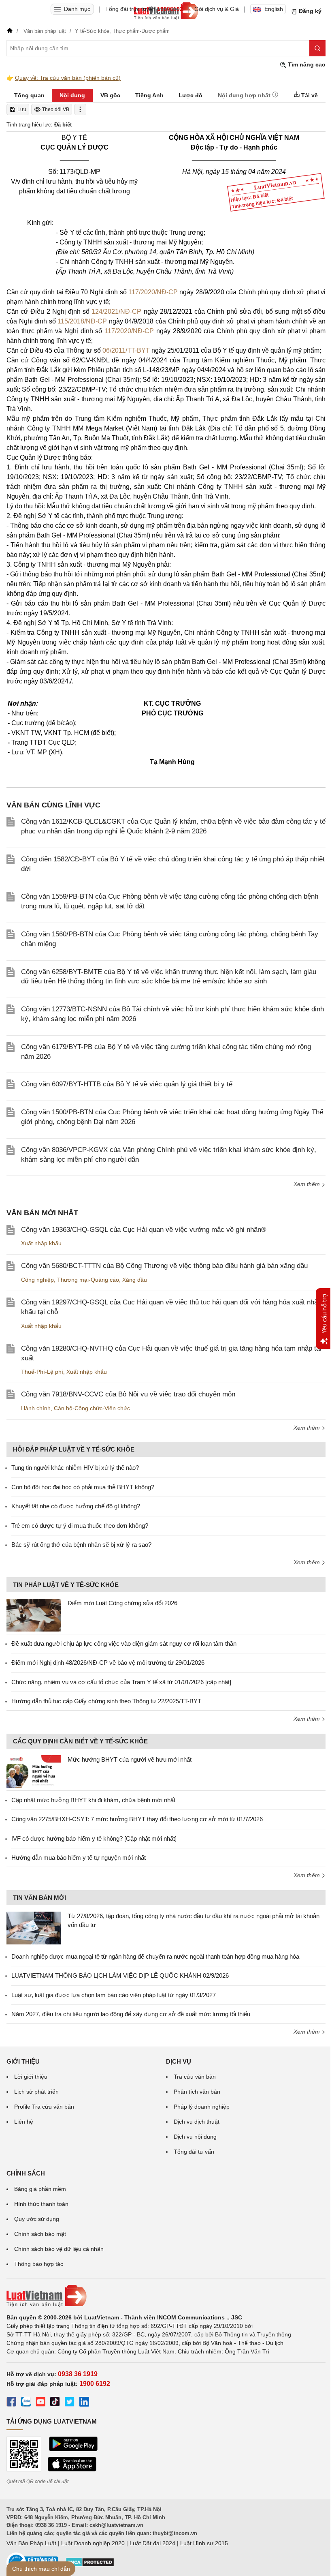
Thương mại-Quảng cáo (88, 1280)
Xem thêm (308, 1184)
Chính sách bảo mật (40, 2234)
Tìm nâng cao (306, 64)
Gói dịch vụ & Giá (217, 9)
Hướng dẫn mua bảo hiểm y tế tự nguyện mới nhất (79, 1858)
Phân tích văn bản (197, 2092)
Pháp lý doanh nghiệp (202, 2107)
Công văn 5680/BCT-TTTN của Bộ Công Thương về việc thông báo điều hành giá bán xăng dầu (164, 1266)
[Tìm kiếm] (317, 48)
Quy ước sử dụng (37, 2219)
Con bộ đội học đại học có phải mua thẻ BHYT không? (83, 1487)
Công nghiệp (37, 1280)
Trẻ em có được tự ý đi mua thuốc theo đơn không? (80, 1526)
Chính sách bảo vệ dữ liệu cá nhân (59, 2249)
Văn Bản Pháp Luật (31, 2543)
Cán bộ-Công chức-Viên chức (92, 1408)
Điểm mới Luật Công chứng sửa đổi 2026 (122, 1603)
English (274, 9)
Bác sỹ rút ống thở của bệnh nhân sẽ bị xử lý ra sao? (81, 1545)
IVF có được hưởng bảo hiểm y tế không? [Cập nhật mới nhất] (94, 1838)
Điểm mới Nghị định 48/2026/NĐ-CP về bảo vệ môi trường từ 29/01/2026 (108, 1663)
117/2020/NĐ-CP (153, 292)
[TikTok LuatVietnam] (55, 2403)
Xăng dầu (135, 1280)
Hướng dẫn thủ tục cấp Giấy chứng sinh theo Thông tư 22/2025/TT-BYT (106, 1701)
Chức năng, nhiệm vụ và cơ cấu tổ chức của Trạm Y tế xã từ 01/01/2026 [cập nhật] (121, 1682)
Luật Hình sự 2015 (204, 2543)
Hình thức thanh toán (41, 2204)
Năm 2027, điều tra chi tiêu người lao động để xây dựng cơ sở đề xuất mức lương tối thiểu (131, 2014)
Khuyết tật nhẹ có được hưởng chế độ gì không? (76, 1506)
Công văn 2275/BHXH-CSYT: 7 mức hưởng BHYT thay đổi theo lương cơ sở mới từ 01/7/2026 (137, 1819)
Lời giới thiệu (31, 2077)
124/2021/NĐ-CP (116, 312)
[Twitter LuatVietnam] (70, 2403)
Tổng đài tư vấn (194, 2152)
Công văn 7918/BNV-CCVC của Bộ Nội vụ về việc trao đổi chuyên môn (128, 1394)
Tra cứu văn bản (195, 2077)
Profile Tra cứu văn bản (44, 2107)
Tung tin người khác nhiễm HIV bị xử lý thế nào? (75, 1468)
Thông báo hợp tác (39, 2264)
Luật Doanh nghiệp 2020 (93, 2543)
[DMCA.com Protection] (90, 2565)
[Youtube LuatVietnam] (40, 2403)
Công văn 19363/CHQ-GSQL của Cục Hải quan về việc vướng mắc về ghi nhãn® (144, 1230)
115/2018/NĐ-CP (82, 321)
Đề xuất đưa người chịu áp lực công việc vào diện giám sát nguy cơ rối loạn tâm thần (124, 1643)
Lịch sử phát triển (36, 2092)
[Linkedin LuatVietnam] (84, 2403)
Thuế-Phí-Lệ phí (42, 1372)
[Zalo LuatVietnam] (26, 2403)
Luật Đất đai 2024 (152, 2543)
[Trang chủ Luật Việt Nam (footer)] (166, 2296)
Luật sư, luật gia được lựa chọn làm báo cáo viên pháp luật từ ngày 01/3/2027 (114, 1995)
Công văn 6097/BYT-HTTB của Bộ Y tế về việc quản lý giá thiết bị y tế (127, 1084)
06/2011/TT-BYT (126, 350)
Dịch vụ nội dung (195, 2137)
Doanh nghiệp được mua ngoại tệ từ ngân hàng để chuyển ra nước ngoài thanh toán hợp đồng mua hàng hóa (155, 1956)
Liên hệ (24, 2122)
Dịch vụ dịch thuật (197, 2122)
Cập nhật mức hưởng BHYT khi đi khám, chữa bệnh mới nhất (93, 1800)
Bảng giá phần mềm (40, 2189)
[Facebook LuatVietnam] (11, 2403)
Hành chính (36, 1408)
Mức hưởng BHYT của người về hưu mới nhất (130, 1759)
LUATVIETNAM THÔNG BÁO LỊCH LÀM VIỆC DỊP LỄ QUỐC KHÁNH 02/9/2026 (120, 1975)
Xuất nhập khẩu (41, 1243)
